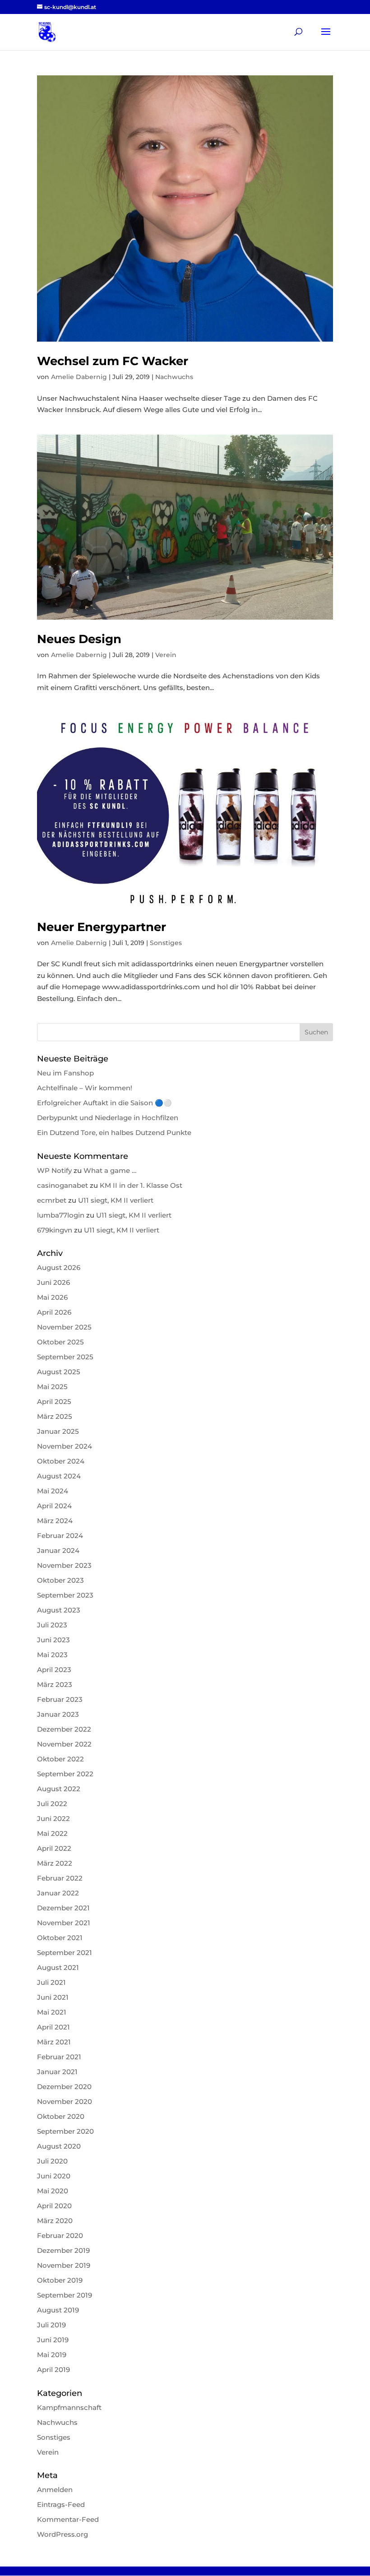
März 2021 (54, 2042)
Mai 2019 (52, 2355)
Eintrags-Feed (61, 2504)
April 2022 (54, 1848)
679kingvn (55, 1230)
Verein (166, 655)
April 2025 (54, 1402)
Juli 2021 (51, 1982)
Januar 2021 (57, 2072)
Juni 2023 (53, 1640)
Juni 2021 (53, 1997)
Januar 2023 (58, 1714)
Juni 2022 (53, 1818)
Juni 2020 (54, 2176)
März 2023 (55, 1684)
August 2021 (58, 1967)
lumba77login (61, 1215)
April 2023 (54, 1670)
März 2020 (55, 2221)
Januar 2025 (58, 1431)
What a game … (110, 1170)
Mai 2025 (52, 1387)
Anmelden (55, 2490)
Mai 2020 (53, 2191)
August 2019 (58, 2310)
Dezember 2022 (64, 1729)
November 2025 (64, 1327)
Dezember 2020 (64, 2087)
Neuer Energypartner (102, 927)
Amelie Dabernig (79, 377)
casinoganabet (62, 1185)
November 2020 (65, 2101)
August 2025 (59, 1372)
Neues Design (79, 639)
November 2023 (64, 1565)
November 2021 (64, 1923)
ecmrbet (52, 1200)
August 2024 (59, 1476)
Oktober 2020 (61, 2116)
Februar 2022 (60, 1878)
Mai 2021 (52, 2012)
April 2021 (53, 2027)
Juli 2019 (51, 2325)
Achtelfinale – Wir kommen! (85, 1088)
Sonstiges (166, 943)
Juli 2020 (52, 2161)
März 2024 (55, 1521)
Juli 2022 (52, 1804)
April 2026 (54, 1312)
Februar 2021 (59, 2057)
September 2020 (65, 2131)
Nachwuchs (174, 377)
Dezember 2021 (63, 1908)
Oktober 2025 (60, 1342)
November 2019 (64, 2265)
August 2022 (59, 1789)
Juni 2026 (53, 1282)
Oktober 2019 (60, 2280)
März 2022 (55, 1863)
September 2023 (65, 1595)
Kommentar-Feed (68, 2519)
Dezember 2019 (63, 2250)
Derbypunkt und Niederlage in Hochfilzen (108, 1118)
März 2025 (55, 1416)
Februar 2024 (60, 1536)
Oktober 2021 (60, 1938)
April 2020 (54, 2206)
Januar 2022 (58, 1893)
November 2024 (65, 1446)
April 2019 (53, 2370)
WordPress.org (62, 2534)
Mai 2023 (52, 1655)
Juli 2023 (52, 1625)
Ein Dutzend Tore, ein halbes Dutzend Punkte (114, 1133)
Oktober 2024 (61, 1461)
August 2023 (59, 1610)
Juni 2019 (53, 2340)
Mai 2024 (53, 1491)
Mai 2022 (52, 1833)
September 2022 (65, 1774)
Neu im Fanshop (65, 1073)
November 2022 (64, 1744)
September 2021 (65, 1953)
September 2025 (65, 1357)
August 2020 (59, 2146)
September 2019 (65, 2295)
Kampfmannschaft (69, 2407)
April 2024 (54, 1506)
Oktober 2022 (60, 1759)
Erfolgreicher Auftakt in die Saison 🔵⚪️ (104, 1103)
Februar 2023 (60, 1699)
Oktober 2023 (60, 1580)
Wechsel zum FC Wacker (113, 361)
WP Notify (54, 1170)
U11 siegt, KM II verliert (116, 1200)
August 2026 (59, 1267)
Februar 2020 (60, 2235)
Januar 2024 (58, 1550)
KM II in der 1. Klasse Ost (141, 1185)
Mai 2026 (52, 1297)
